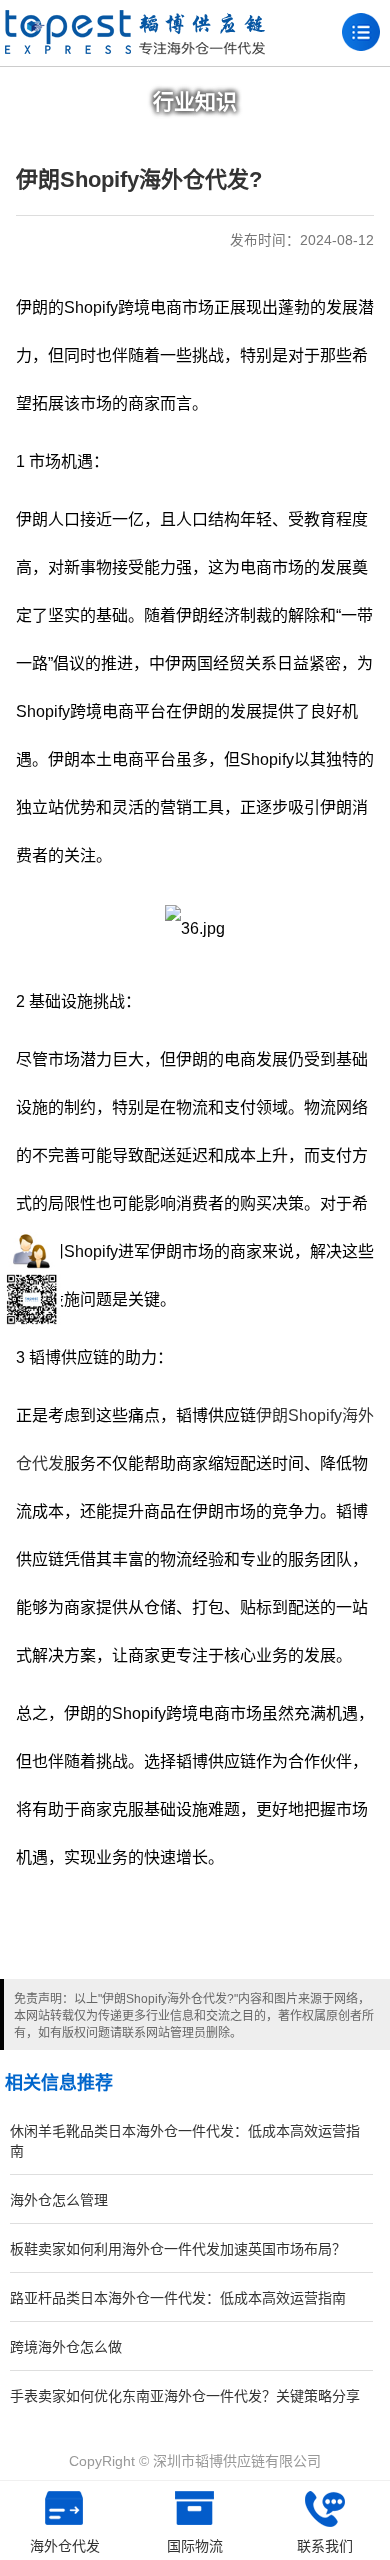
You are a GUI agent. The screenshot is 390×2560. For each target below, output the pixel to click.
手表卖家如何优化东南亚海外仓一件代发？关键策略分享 (185, 2396)
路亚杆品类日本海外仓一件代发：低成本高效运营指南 (178, 2298)
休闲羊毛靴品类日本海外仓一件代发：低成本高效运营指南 (185, 2141)
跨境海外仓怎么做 (66, 2347)
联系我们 (325, 2546)
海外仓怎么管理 (59, 2200)
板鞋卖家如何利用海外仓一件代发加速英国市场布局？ (178, 2249)
